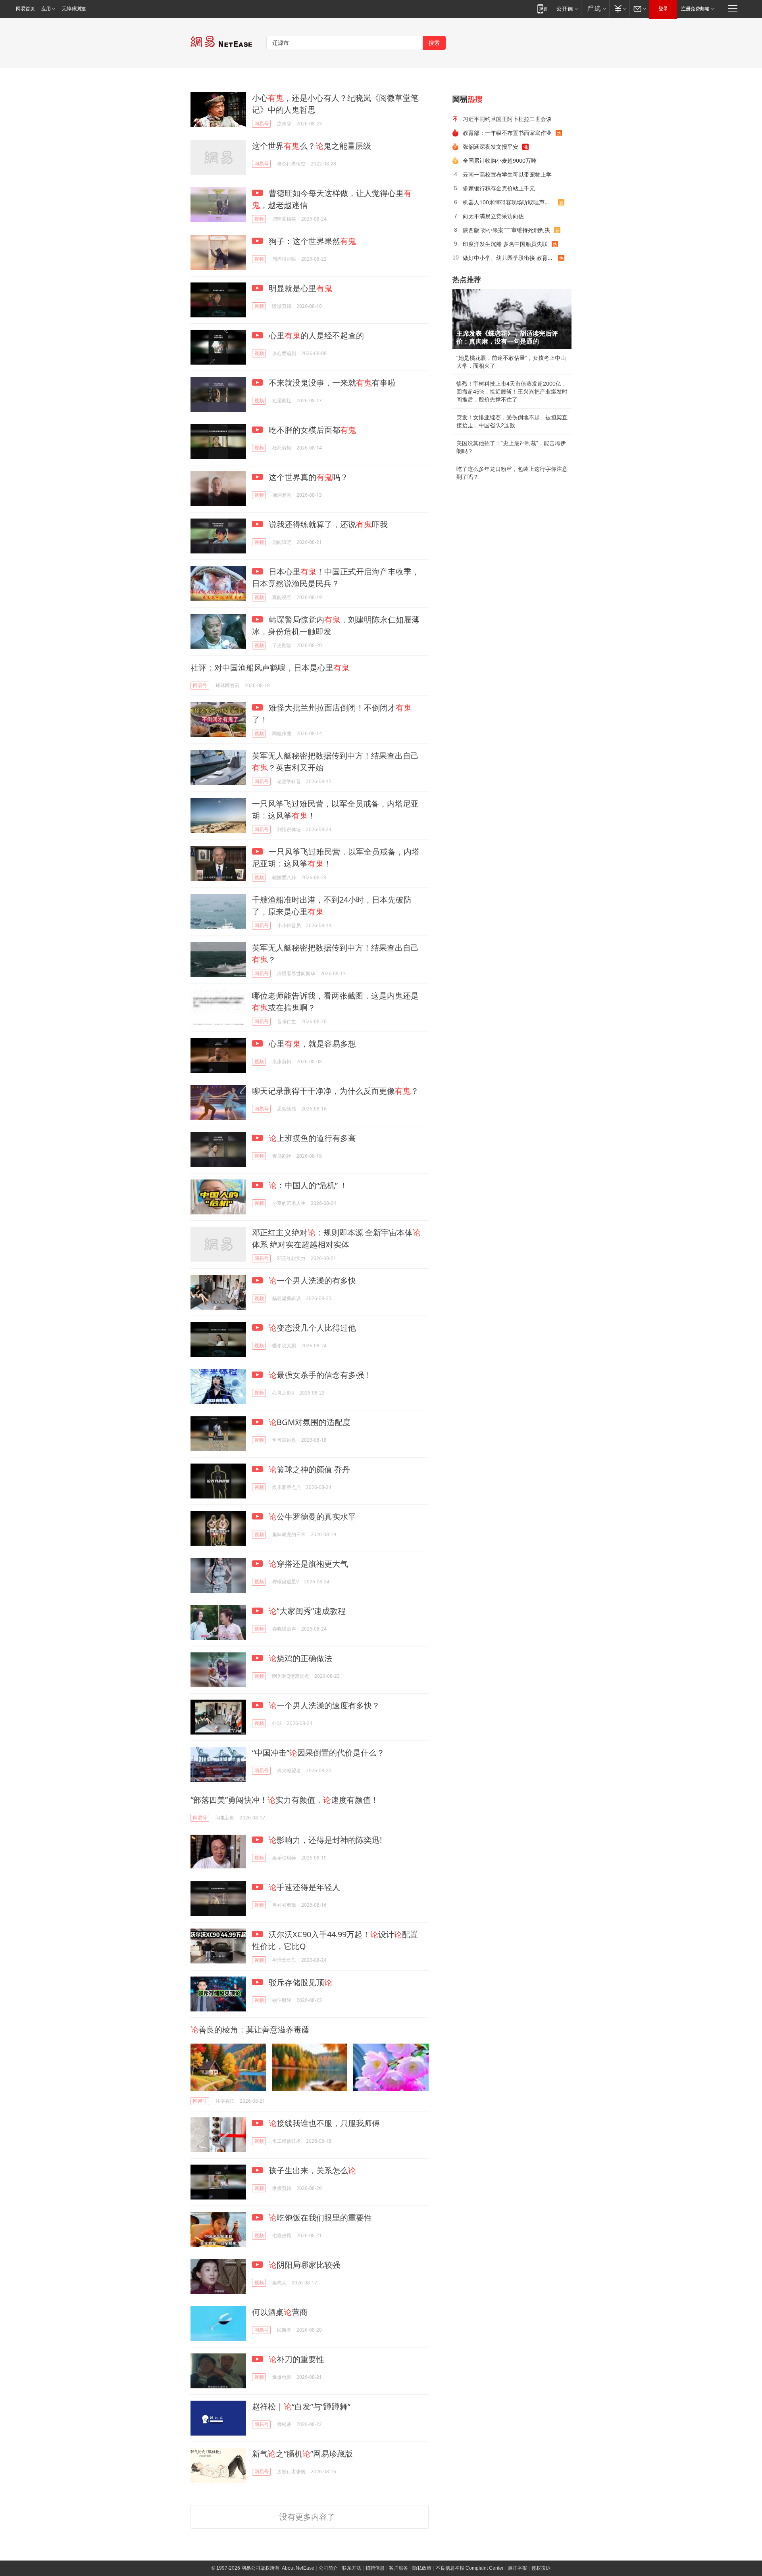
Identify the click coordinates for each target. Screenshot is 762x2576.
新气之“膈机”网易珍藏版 (302, 2454)
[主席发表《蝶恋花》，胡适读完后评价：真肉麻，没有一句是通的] (512, 319)
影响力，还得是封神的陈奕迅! (325, 1840)
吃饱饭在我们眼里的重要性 (320, 2218)
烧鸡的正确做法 (300, 1658)
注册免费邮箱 (695, 9)
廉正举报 (518, 2568)
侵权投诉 (541, 2568)
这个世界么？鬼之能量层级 (312, 146)
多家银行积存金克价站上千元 (499, 188)
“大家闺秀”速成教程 (307, 1611)
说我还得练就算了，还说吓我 (327, 524)
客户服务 (398, 2568)
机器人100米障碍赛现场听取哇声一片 (509, 202)
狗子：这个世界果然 (311, 241)
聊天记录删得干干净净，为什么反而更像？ (335, 1091)
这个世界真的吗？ (307, 477)
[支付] (619, 9)
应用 (46, 9)
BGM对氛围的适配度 (310, 1422)
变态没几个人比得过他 (312, 1328)
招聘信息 (375, 2568)
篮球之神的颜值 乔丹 (309, 1469)
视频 (259, 219)
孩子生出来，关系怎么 (311, 2170)
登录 (663, 9)
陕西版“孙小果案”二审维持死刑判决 (506, 230)
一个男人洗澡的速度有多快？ (324, 1705)
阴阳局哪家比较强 (304, 2265)
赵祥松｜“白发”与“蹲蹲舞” (301, 2406)
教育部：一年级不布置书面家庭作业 (507, 133)
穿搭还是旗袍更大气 (308, 1564)
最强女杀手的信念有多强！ (320, 1375)
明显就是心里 (299, 288)
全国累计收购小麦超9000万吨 (500, 160)
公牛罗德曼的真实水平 (312, 1517)
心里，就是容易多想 (311, 1044)
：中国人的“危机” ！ (308, 1185)
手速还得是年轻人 (304, 1887)
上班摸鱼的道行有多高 (312, 1138)
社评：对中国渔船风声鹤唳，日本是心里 (270, 668)
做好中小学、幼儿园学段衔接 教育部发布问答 (510, 258)
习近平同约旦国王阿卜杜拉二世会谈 (507, 119)
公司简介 (328, 2568)
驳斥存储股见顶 (299, 1982)
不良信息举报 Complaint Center (470, 2568)
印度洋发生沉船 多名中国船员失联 (505, 244)
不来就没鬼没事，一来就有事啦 (331, 383)
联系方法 (352, 2568)
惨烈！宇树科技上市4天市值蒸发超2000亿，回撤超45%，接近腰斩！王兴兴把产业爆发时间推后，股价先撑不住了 (512, 392)
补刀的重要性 (296, 2359)
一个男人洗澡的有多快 (312, 1280)
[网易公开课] (567, 9)
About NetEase (298, 2568)
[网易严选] (595, 9)
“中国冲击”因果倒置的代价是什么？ (318, 1753)
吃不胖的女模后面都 (311, 430)
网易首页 (25, 9)
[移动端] (542, 9)
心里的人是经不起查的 (315, 335)
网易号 (262, 124)
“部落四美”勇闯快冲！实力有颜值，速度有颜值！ (285, 1800)
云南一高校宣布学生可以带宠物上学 (507, 174)
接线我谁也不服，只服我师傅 (324, 2123)
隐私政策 (422, 2568)
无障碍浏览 (74, 9)
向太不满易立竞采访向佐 (493, 216)
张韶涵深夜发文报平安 (491, 147)
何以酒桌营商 (280, 2312)
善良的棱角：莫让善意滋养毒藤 (250, 2029)
